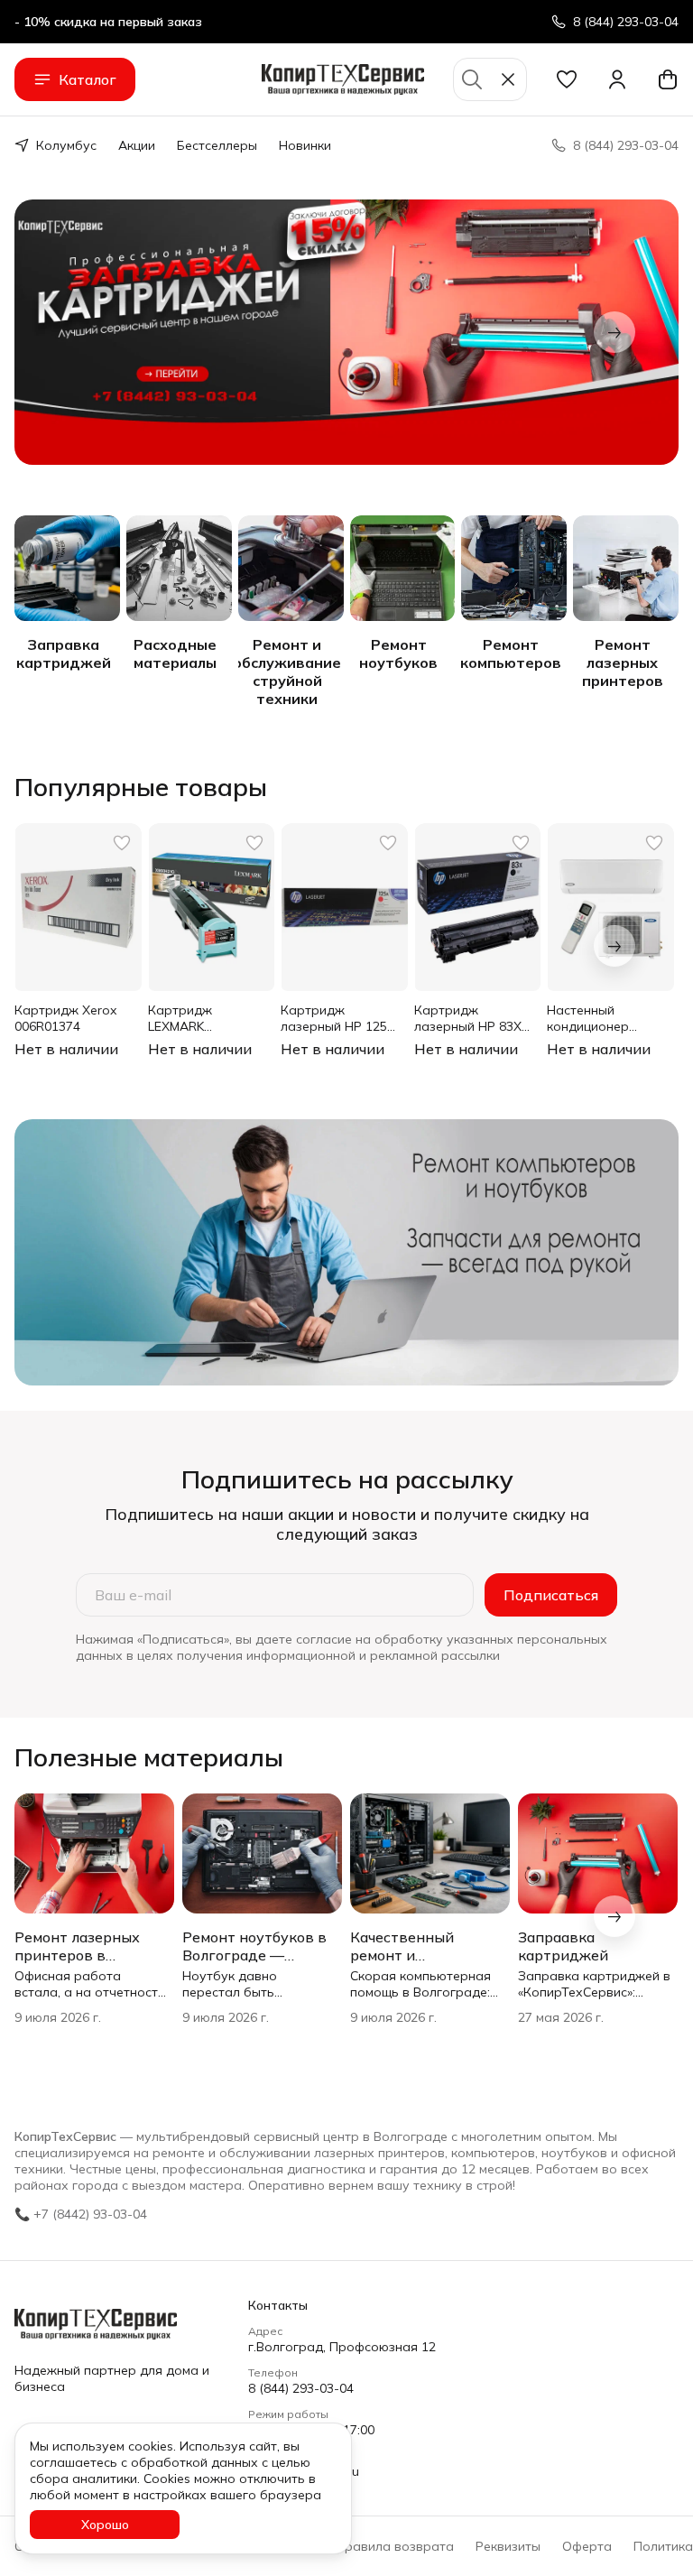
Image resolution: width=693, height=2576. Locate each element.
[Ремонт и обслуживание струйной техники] (291, 568)
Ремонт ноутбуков (398, 653)
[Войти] (617, 79)
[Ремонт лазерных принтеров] (626, 568)
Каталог (88, 79)
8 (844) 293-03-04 (301, 2388)
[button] (567, 79)
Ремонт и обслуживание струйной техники (287, 672)
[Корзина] (668, 79)
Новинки (305, 145)
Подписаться (551, 1595)
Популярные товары (141, 787)
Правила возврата (395, 2546)
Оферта (587, 2546)
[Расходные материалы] (179, 568)
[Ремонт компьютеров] (514, 568)
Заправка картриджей (64, 653)
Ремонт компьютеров (511, 653)
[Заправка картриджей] (67, 568)
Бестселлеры (217, 145)
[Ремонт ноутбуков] (403, 568)
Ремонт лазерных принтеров (623, 663)
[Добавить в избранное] (122, 843)
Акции (137, 145)
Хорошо (105, 2525)
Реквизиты (508, 2546)
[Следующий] (614, 332)
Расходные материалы (175, 653)
